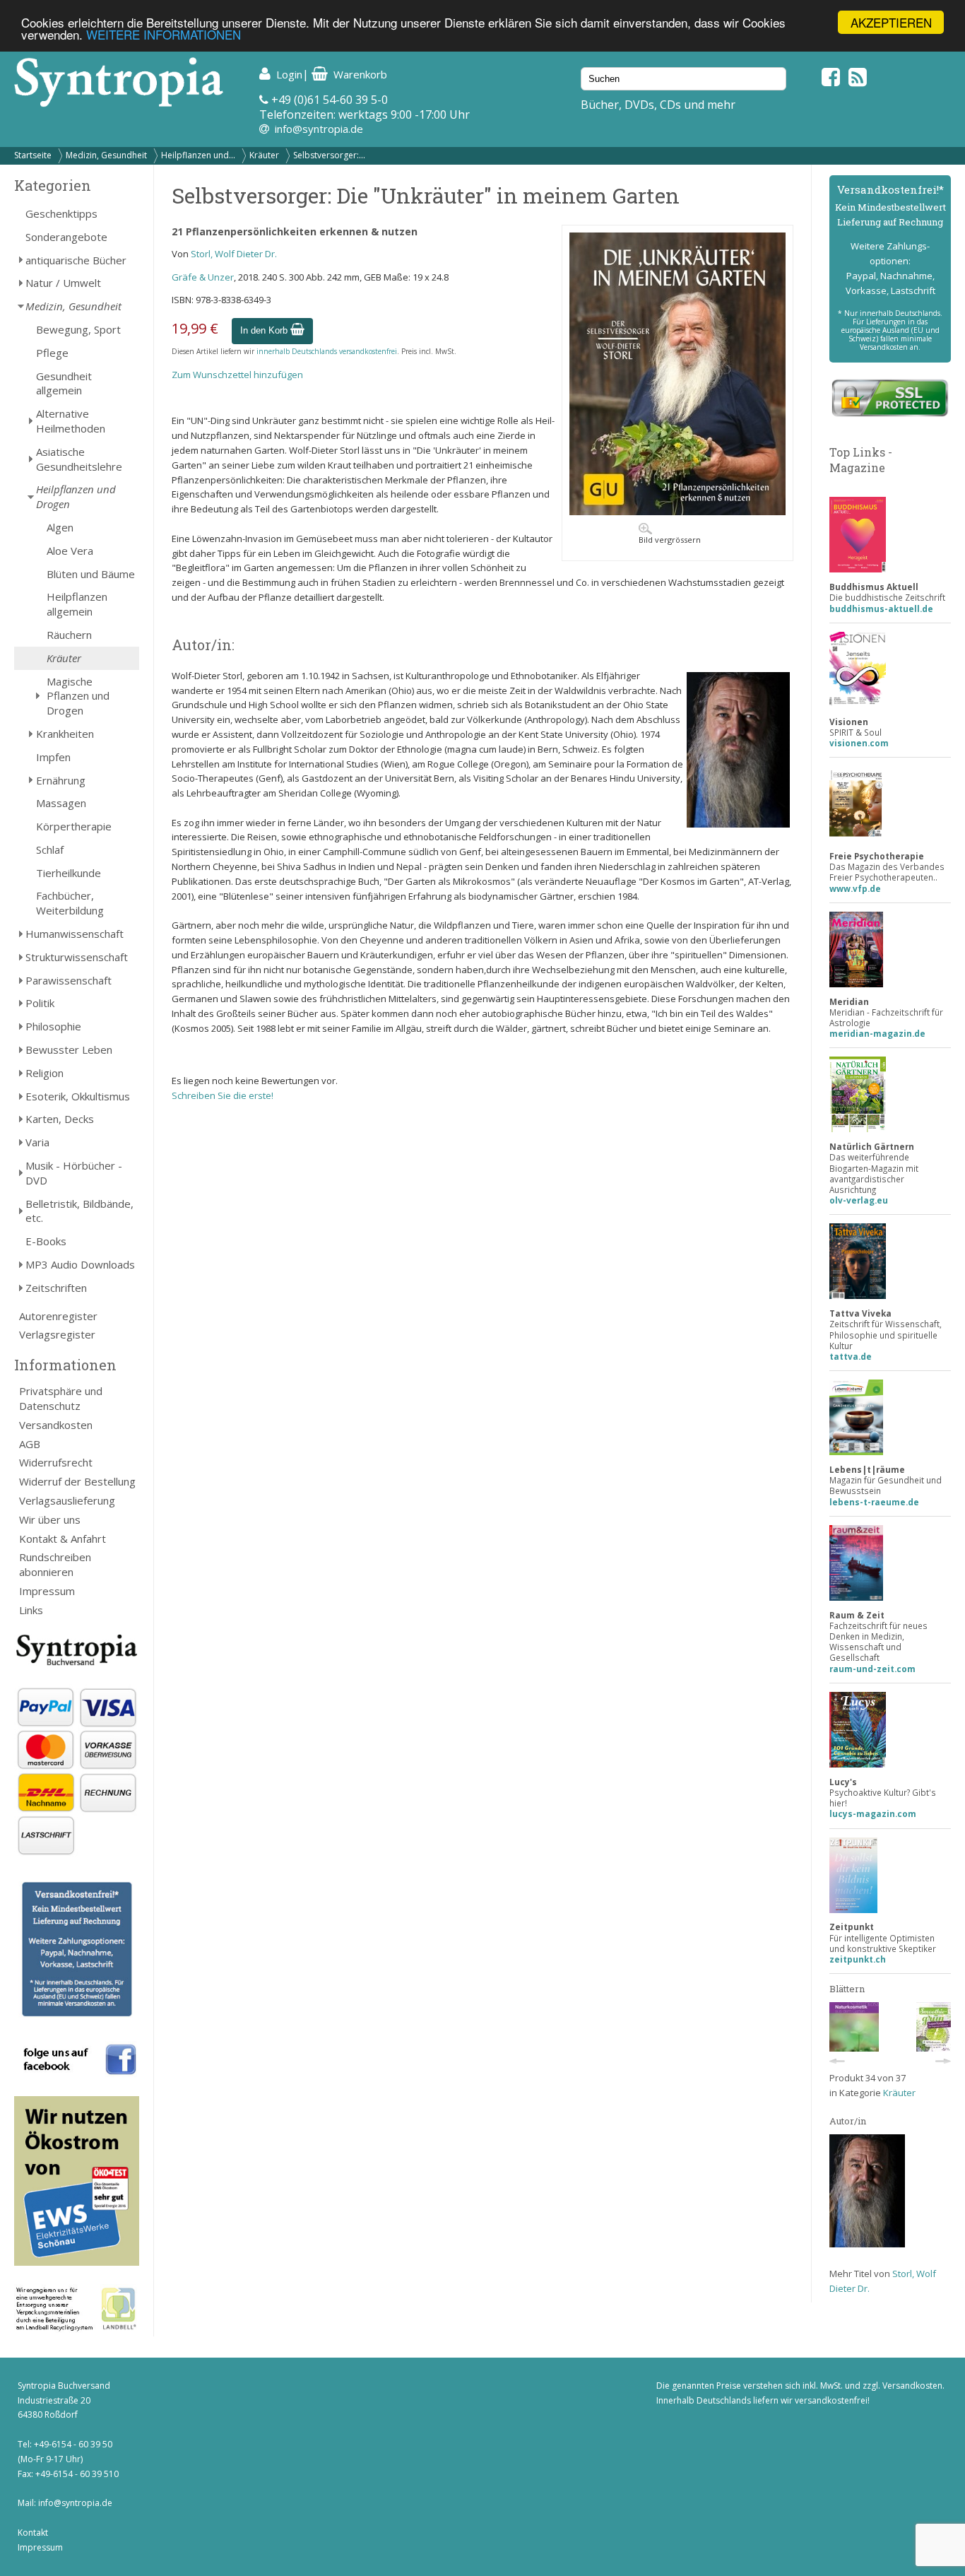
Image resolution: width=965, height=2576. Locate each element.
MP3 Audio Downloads (80, 1264)
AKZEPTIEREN (891, 22)
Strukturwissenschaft (77, 957)
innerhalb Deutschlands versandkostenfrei (327, 351)
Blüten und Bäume (91, 574)
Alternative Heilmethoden (71, 421)
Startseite (33, 155)
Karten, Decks (60, 1119)
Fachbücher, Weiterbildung (70, 903)
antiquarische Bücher (76, 260)
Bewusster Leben (69, 1049)
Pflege (52, 353)
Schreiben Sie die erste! (223, 1095)
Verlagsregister (57, 1334)
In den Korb (265, 330)
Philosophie (53, 1026)
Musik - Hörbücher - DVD (74, 1173)
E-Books (46, 1241)
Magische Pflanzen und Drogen (78, 696)
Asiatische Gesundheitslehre (79, 459)
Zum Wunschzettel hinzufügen (237, 375)
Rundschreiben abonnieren (55, 1564)
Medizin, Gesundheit (106, 155)
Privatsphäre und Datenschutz (61, 1398)
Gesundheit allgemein (64, 383)
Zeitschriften (56, 1288)
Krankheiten (65, 734)
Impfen (53, 757)
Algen (60, 527)
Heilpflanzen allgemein (77, 604)
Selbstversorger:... (329, 155)
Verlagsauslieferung (67, 1500)
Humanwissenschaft (75, 934)
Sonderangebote (66, 237)
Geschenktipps (61, 213)
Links (31, 1610)
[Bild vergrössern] (677, 512)
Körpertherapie (74, 826)
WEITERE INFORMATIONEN (164, 35)
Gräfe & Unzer (203, 277)
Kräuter (264, 155)
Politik (40, 1003)
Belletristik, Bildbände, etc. (79, 1211)
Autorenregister (58, 1316)
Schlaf (50, 849)
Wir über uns (50, 1519)
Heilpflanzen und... (198, 155)
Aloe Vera (70, 551)
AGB (30, 1444)
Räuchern (69, 635)
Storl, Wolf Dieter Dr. (234, 254)
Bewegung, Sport (78, 329)
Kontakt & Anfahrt (63, 1539)
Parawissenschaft (69, 980)
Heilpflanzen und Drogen (76, 496)
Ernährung (61, 780)
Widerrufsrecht (56, 1462)
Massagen (61, 803)
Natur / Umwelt (63, 283)
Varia (37, 1142)
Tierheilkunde (69, 873)
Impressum (47, 1591)
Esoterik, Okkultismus (78, 1096)
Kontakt (33, 2533)
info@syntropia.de (319, 129)
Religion (45, 1073)
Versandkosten (56, 1425)
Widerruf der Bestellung (77, 1481)
